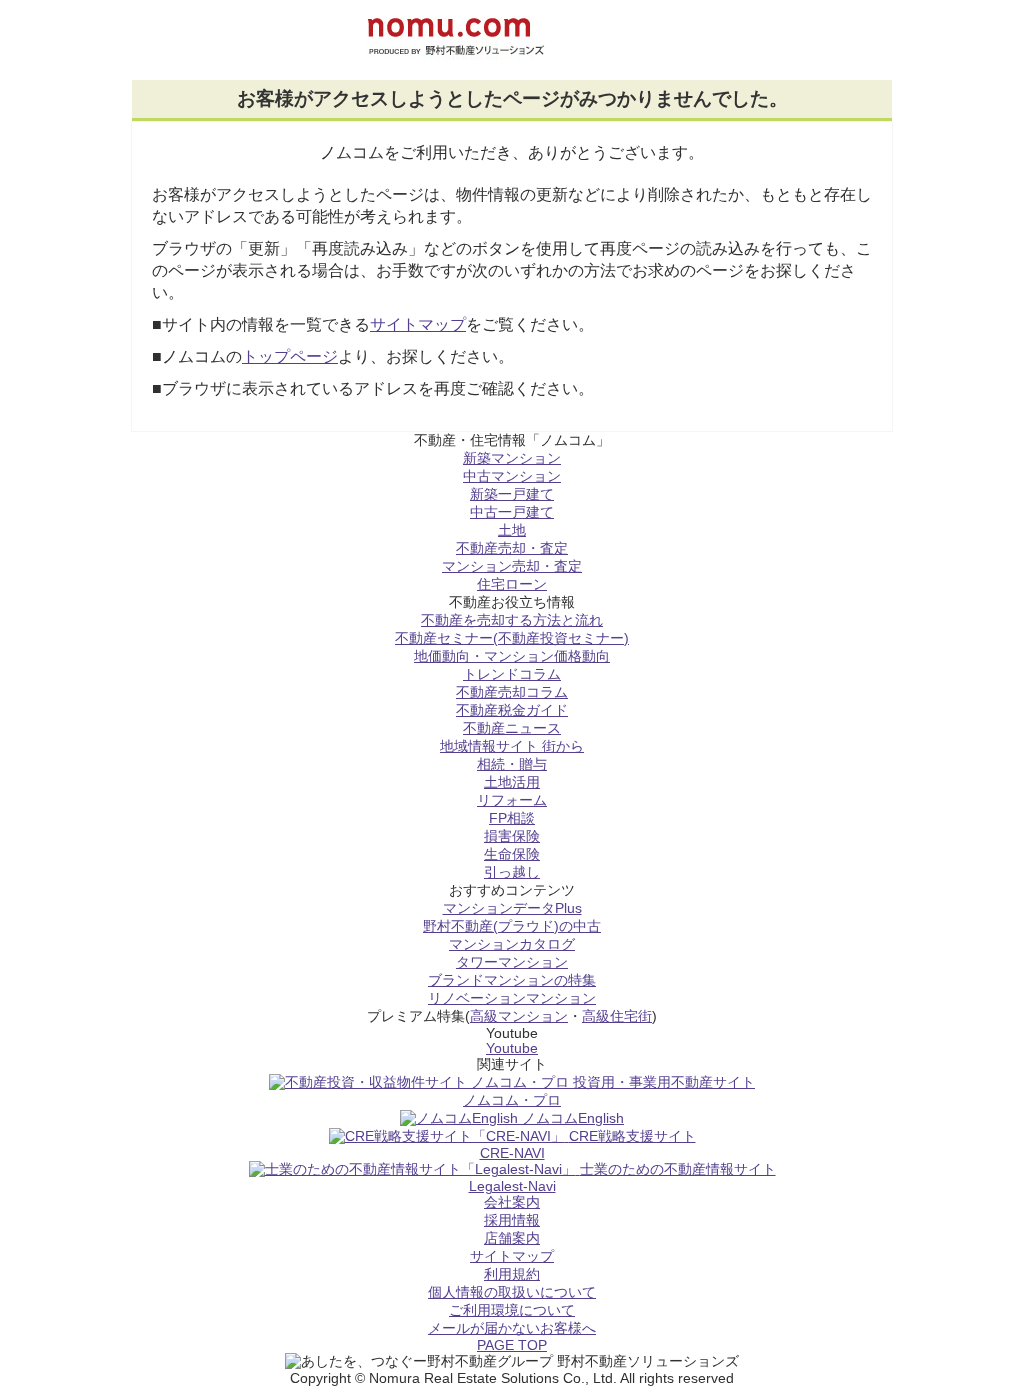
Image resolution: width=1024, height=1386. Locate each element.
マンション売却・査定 (512, 566)
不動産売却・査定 (512, 548)
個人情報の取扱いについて (512, 1292)
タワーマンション (512, 962)
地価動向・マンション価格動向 (512, 656)
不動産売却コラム (512, 692)
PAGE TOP (512, 1345)
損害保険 (512, 836)
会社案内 (512, 1202)
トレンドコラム (512, 674)
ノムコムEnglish (573, 1118)
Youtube (512, 1048)
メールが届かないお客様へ (512, 1328)
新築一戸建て (512, 494)
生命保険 (512, 854)
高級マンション (519, 1016)
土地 (512, 530)
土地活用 (512, 782)
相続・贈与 (512, 764)
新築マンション (512, 458)
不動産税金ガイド (512, 710)
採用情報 (512, 1220)
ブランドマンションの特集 (512, 980)
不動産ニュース (512, 728)
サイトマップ (418, 324)
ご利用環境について (512, 1310)
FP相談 (512, 818)
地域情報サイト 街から (512, 746)
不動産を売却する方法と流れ (512, 620)
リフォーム (512, 800)
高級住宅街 (617, 1016)
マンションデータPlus (512, 908)
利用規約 (512, 1274)
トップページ (290, 356)
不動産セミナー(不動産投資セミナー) (512, 638)
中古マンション (512, 476)
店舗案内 (512, 1238)
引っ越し (512, 872)
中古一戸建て (512, 512)
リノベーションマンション (512, 998)
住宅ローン (512, 584)
